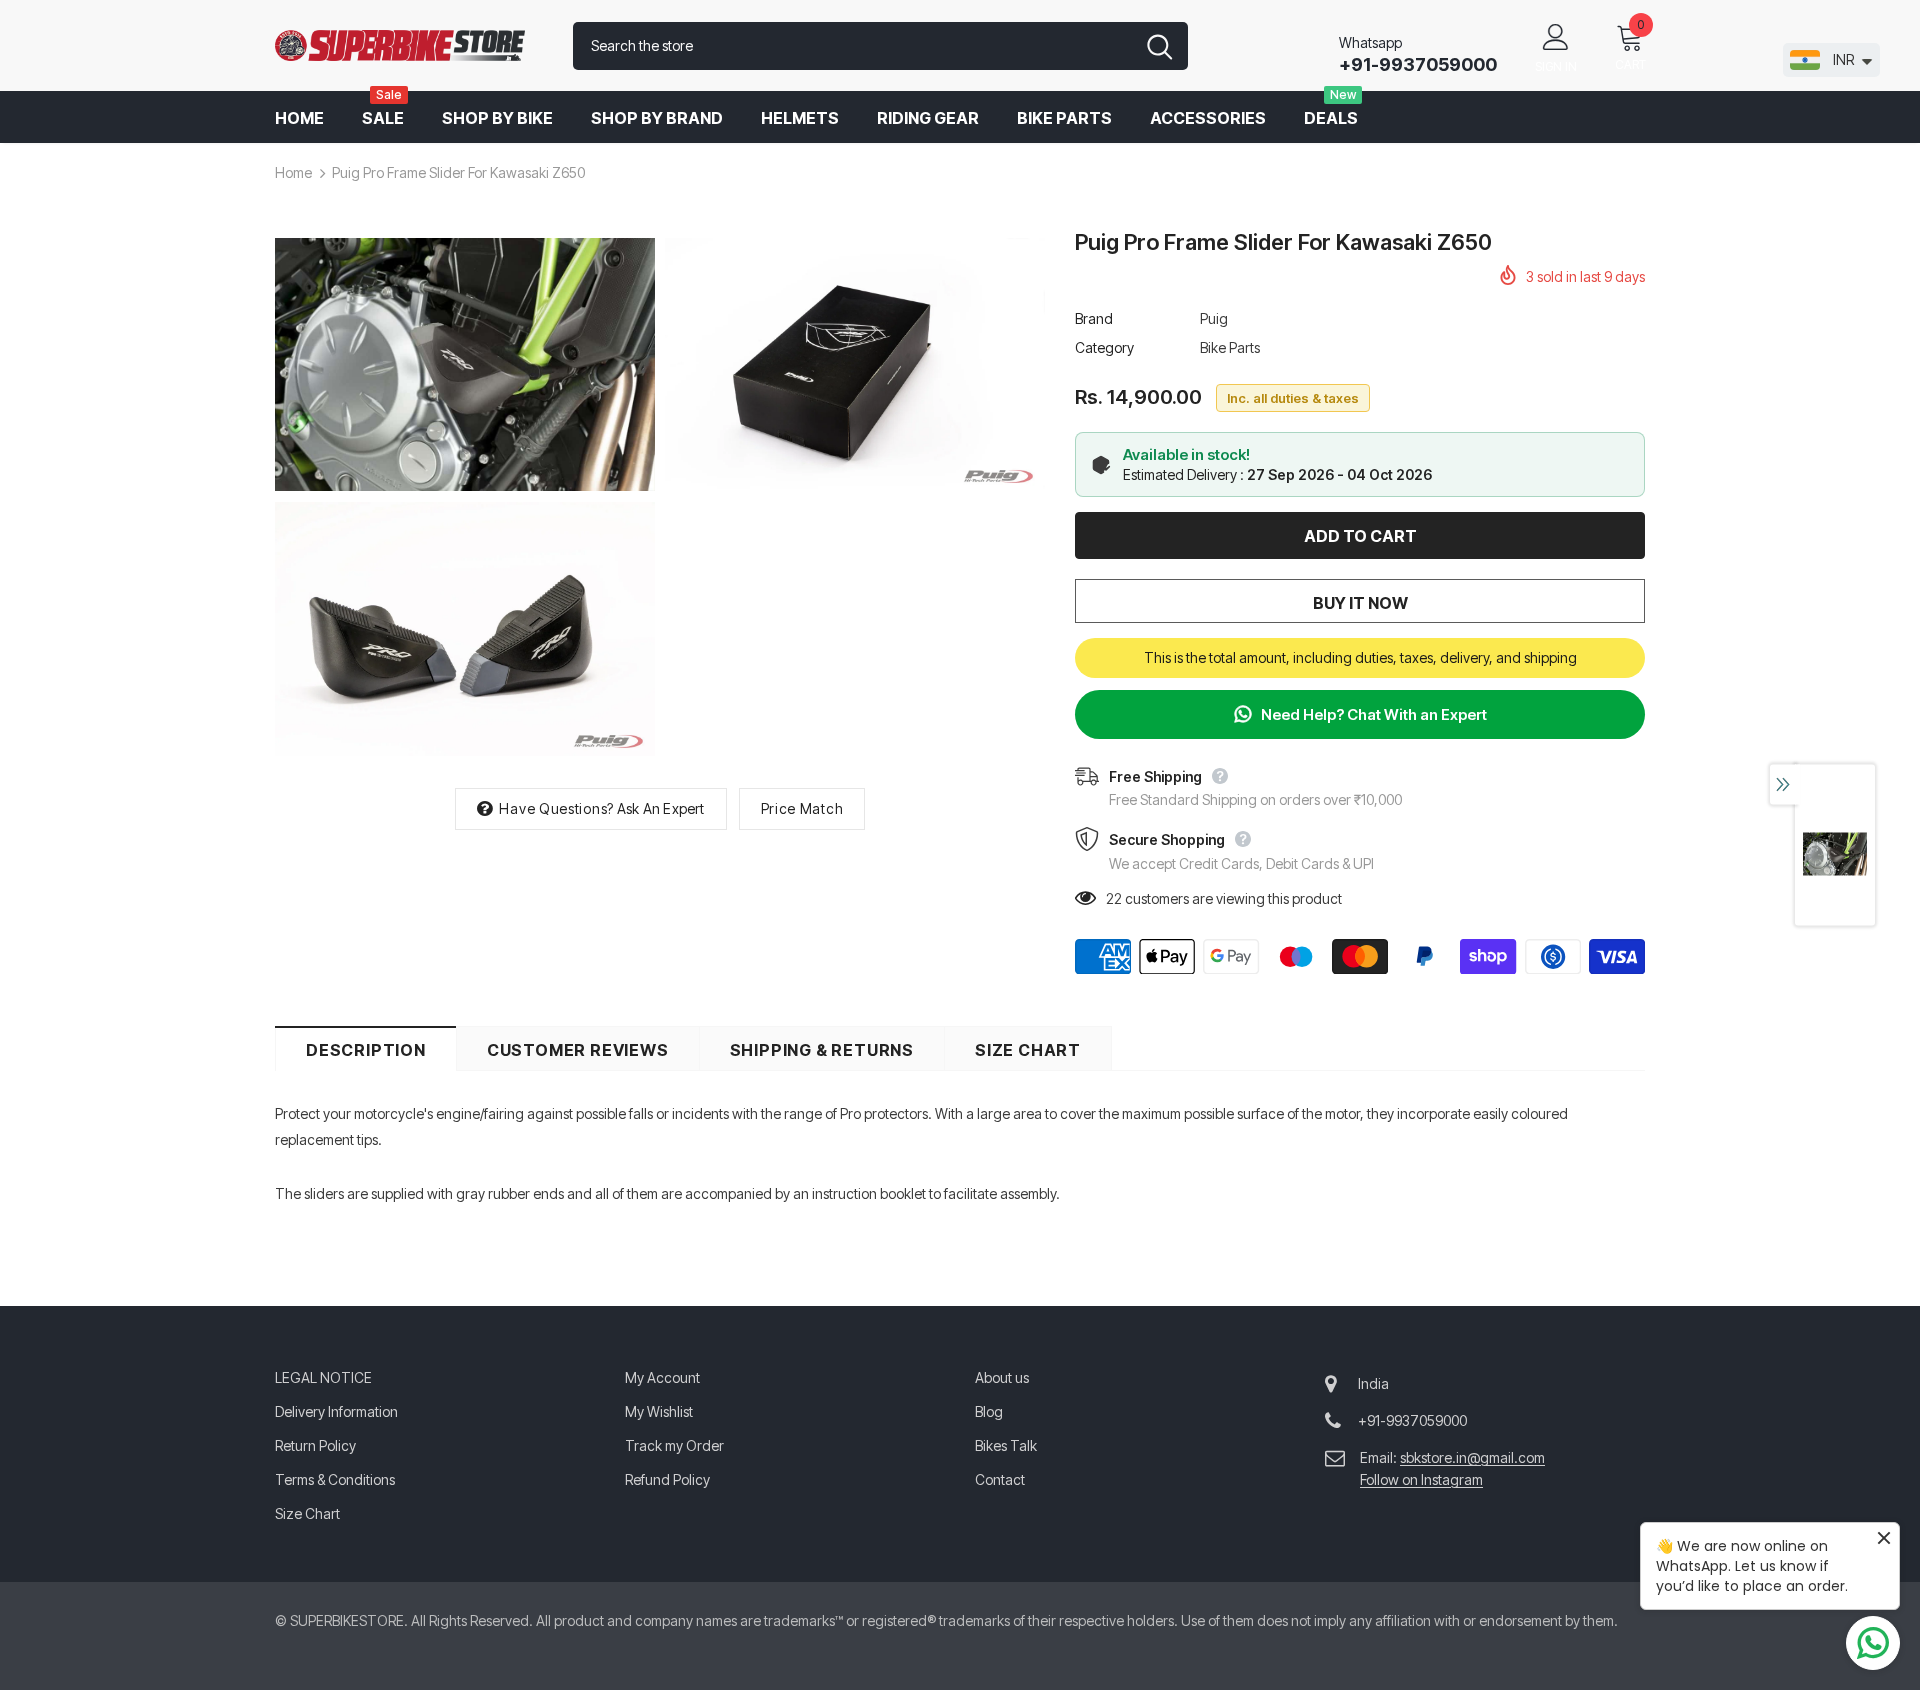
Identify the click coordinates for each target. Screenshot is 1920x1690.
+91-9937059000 (1418, 64)
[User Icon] (1556, 36)
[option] (465, 497)
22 (1114, 898)
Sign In (1556, 66)
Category (1104, 347)
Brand (1094, 318)
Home (293, 172)
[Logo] (409, 46)
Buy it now (1360, 603)
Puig (1214, 318)
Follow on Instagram (1421, 1479)
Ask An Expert (661, 808)
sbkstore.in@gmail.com (1472, 1457)
